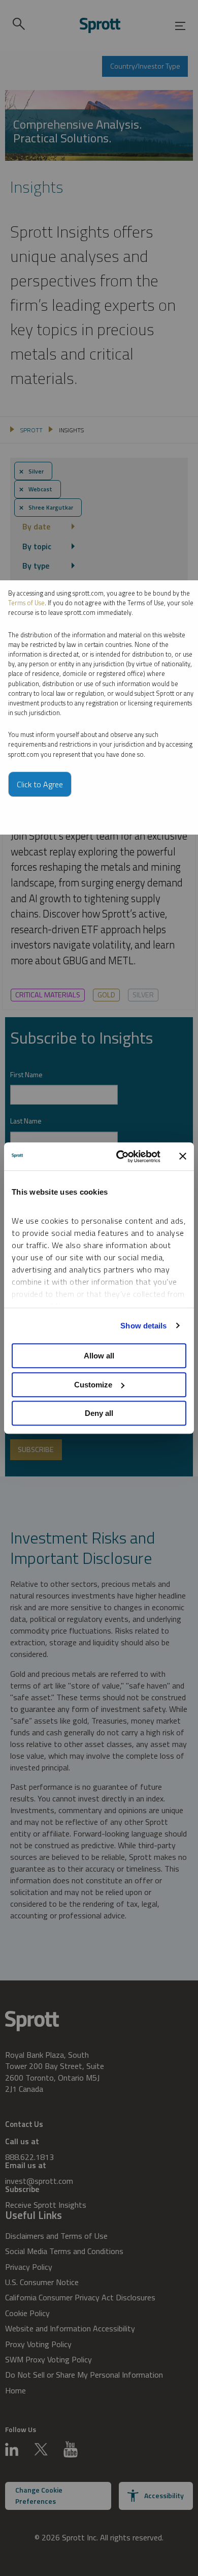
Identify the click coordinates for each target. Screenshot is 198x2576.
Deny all (99, 1413)
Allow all (99, 1356)
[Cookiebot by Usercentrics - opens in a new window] (120, 1157)
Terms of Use (26, 603)
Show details (143, 1326)
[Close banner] (183, 1157)
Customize (93, 1385)
